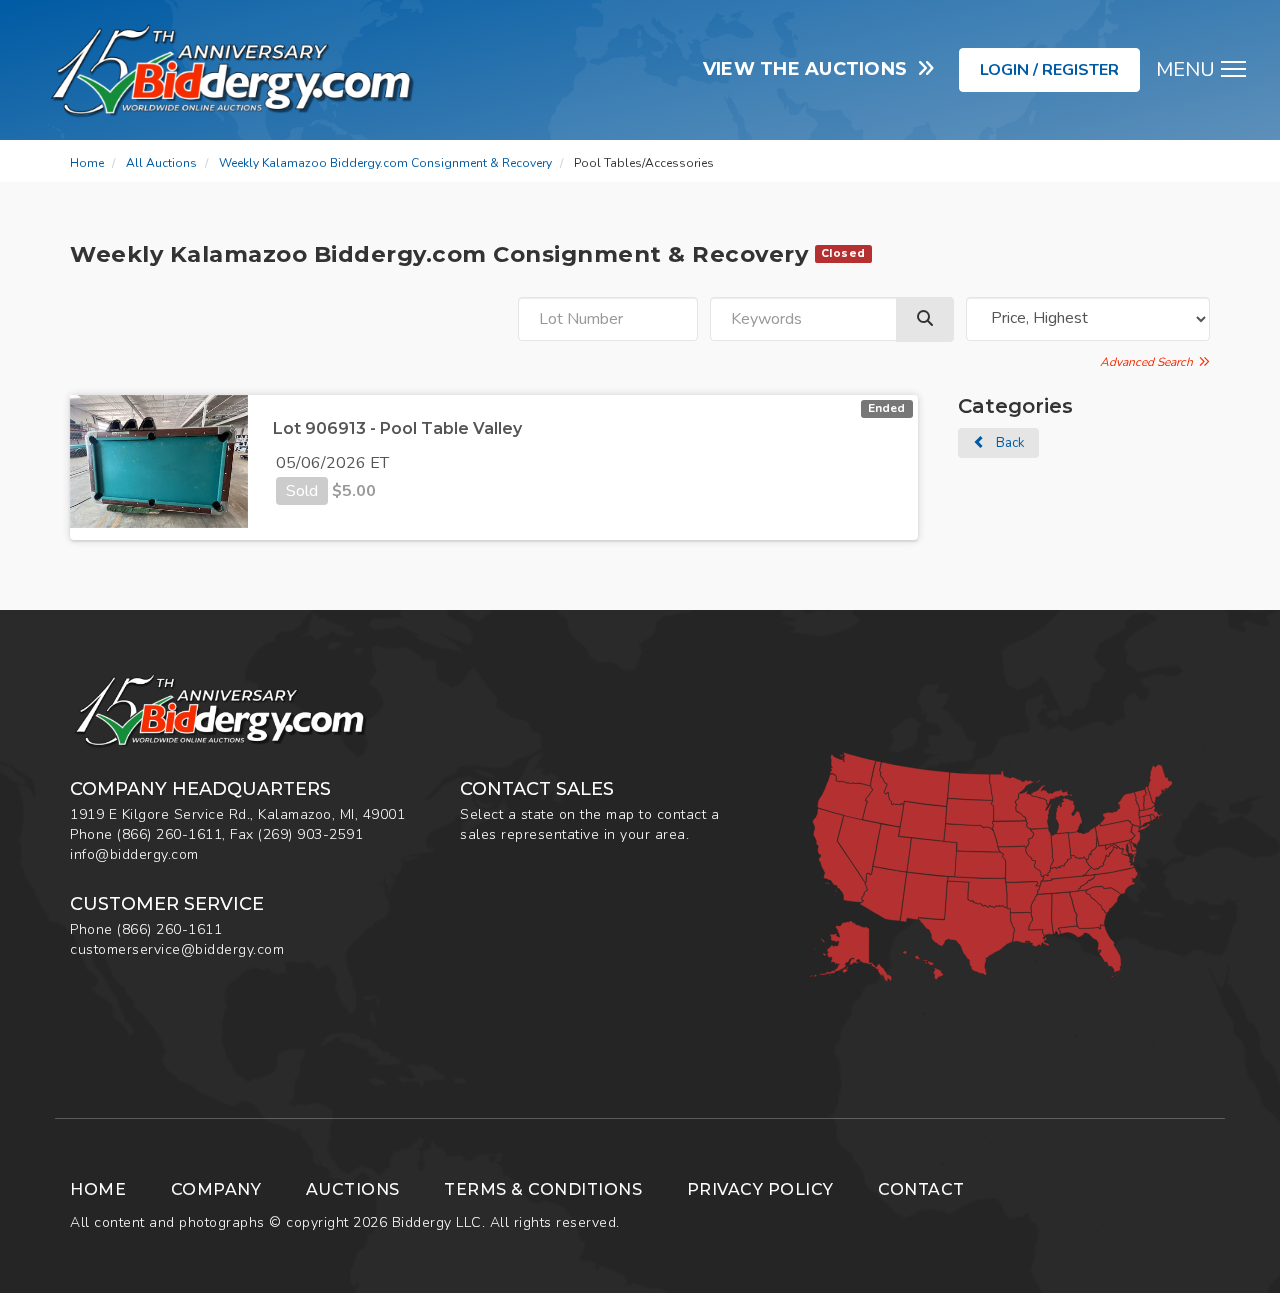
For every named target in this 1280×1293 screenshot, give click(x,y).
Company (216, 1189)
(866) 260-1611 (169, 834)
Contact (921, 1189)
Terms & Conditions (543, 1189)
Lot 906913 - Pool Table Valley (397, 428)
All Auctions (161, 163)
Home (87, 163)
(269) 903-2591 (310, 834)
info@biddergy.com (134, 854)
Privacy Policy (760, 1189)
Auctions (353, 1189)
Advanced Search (1149, 362)
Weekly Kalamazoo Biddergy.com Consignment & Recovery (385, 163)
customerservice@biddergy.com (177, 949)
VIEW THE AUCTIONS (810, 69)
